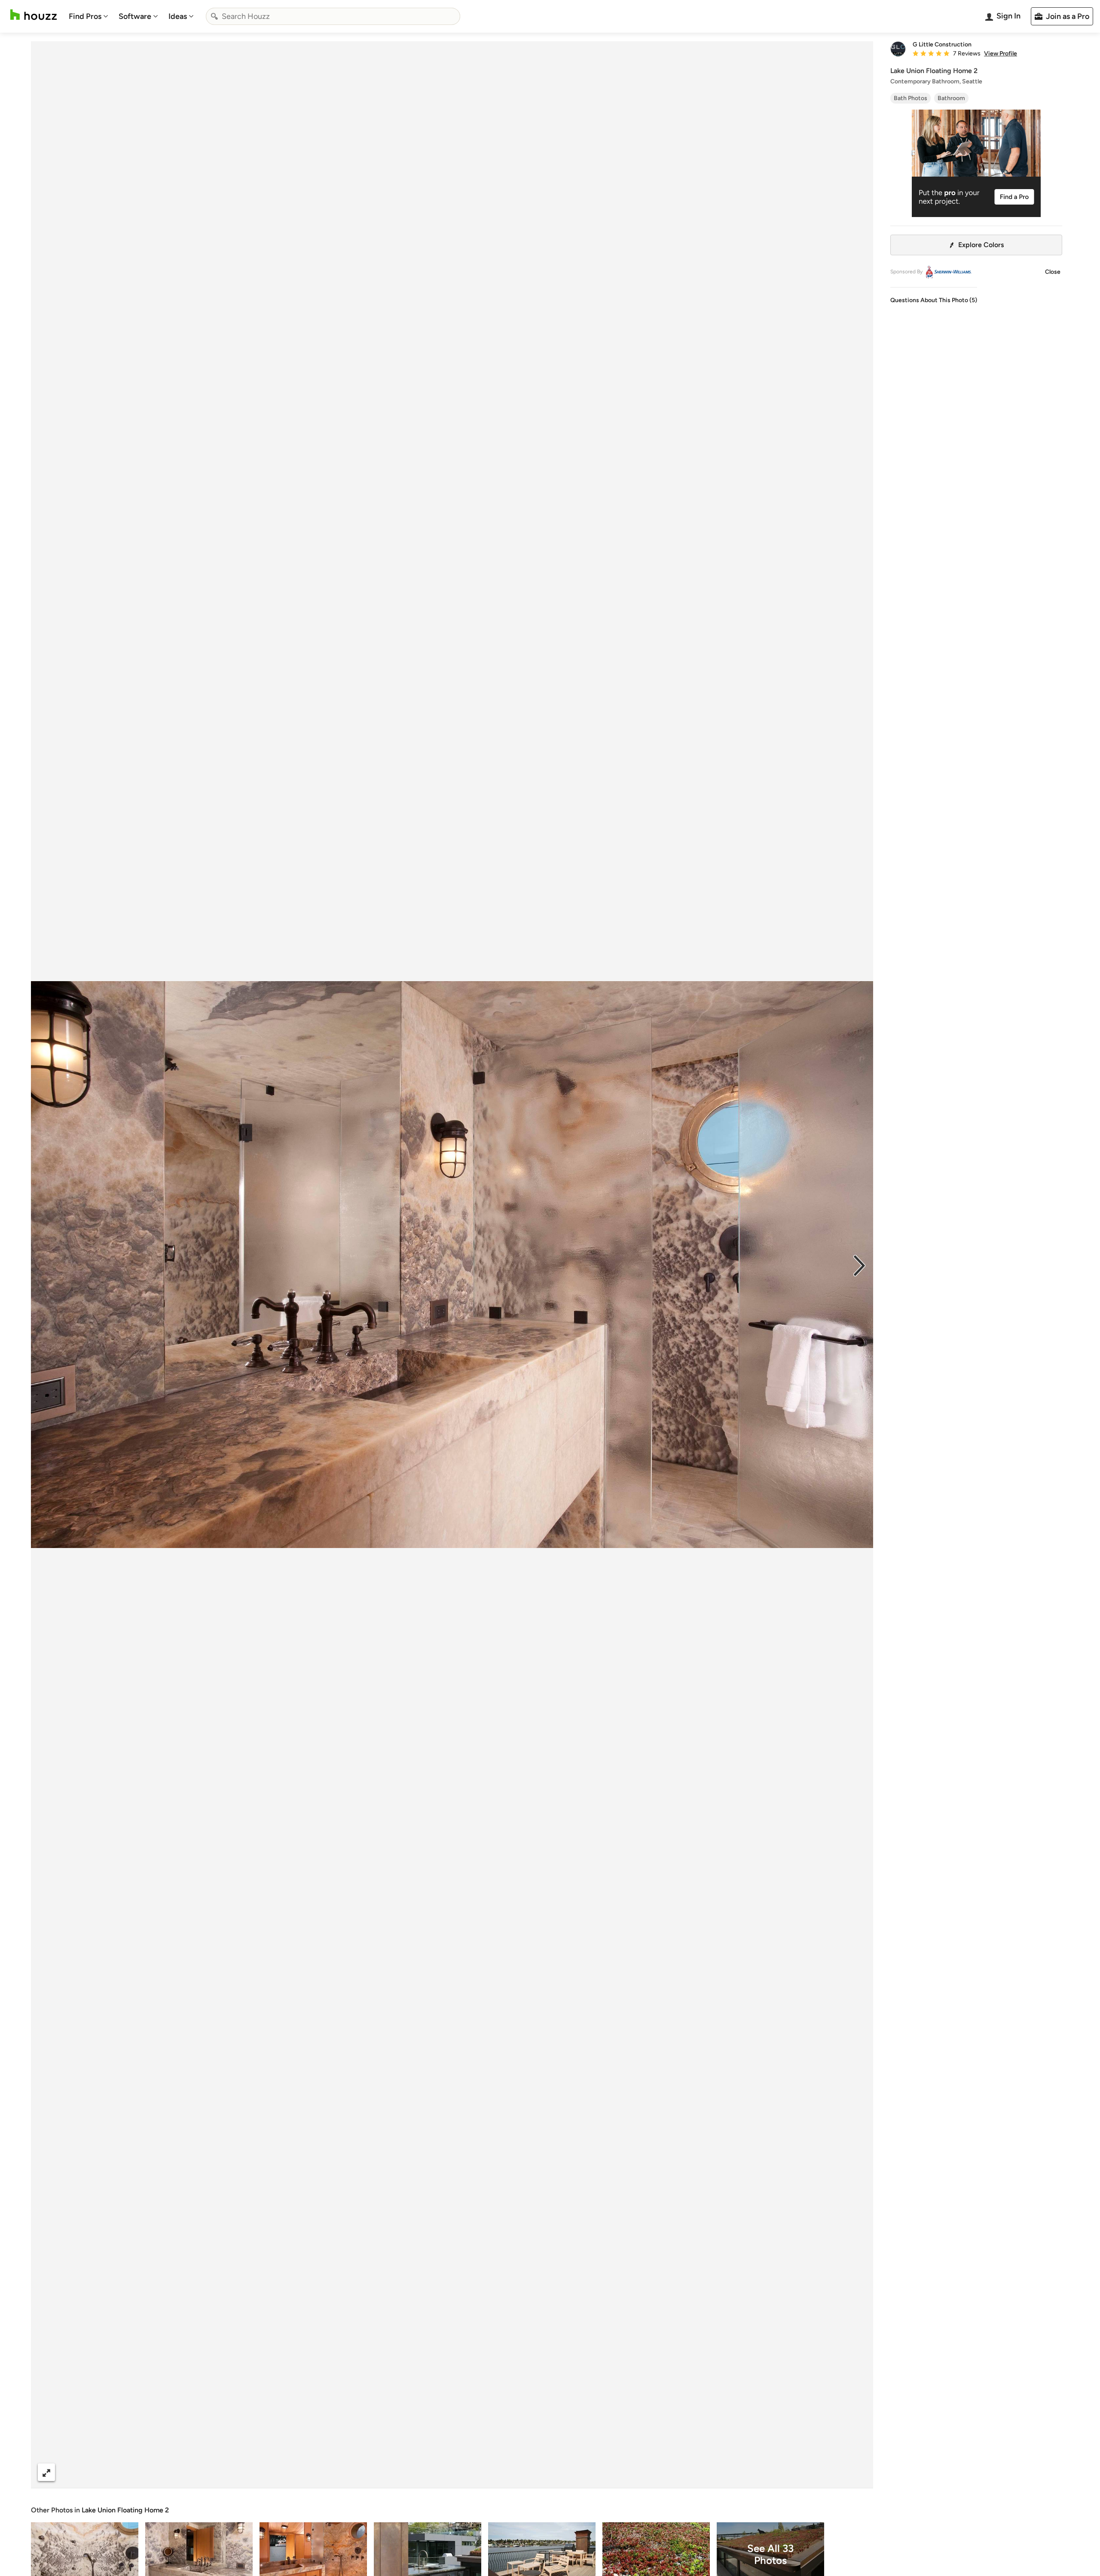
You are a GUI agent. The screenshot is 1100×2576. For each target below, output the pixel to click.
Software (135, 16)
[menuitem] (89, 16)
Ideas (178, 16)
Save (480, 2472)
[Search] (214, 16)
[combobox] (333, 16)
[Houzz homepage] (34, 15)
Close (1053, 272)
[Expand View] (46, 2472)
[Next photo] (859, 1265)
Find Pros (85, 16)
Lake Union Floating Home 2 (125, 2510)
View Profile (1001, 54)
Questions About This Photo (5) (934, 300)
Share (436, 2472)
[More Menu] (858, 2472)
